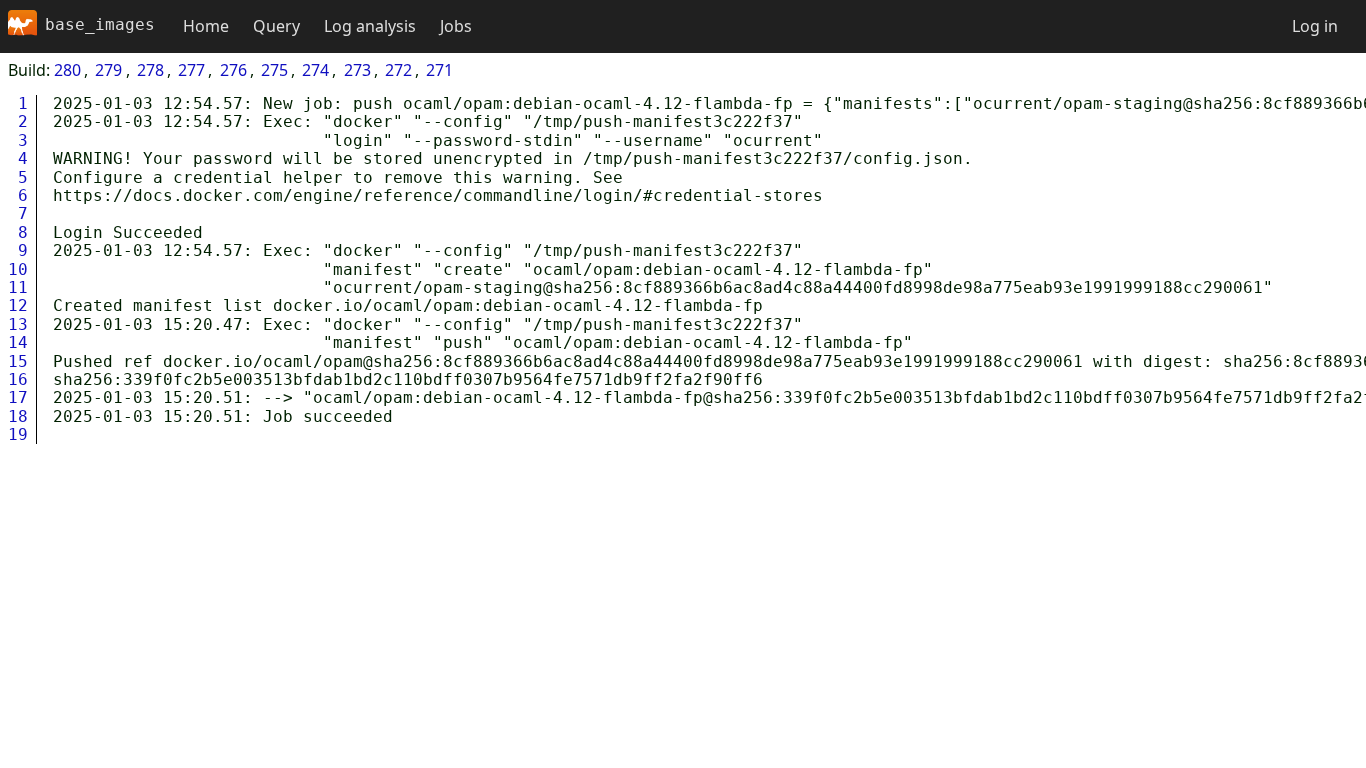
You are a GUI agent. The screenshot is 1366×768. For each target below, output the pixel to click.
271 (439, 70)
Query (276, 26)
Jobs (456, 26)
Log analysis (370, 26)
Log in (1315, 26)
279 (108, 70)
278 (150, 70)
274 (315, 70)
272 (398, 70)
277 (191, 70)
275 (274, 70)
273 (357, 70)
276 (233, 70)
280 (67, 70)
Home (206, 26)
